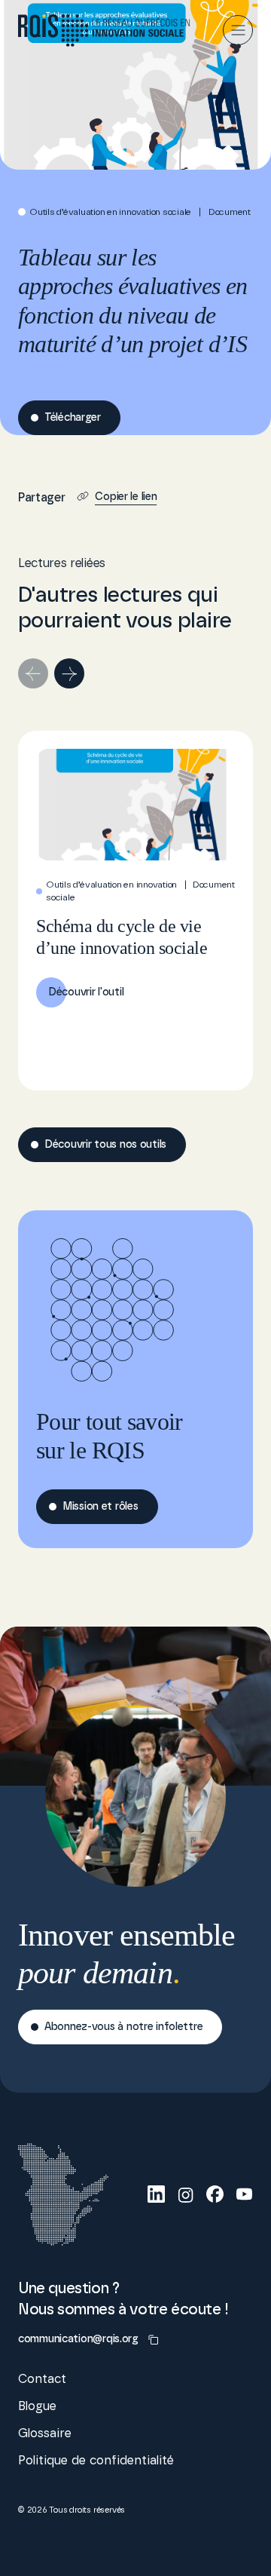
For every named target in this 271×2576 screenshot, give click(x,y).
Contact (42, 2379)
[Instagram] (186, 2194)
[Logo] (104, 31)
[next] (69, 673)
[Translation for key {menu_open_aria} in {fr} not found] (238, 30)
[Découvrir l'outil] (135, 911)
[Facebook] (215, 2194)
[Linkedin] (156, 2194)
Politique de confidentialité (96, 2461)
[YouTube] (244, 2194)
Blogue (37, 2406)
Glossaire (45, 2433)
